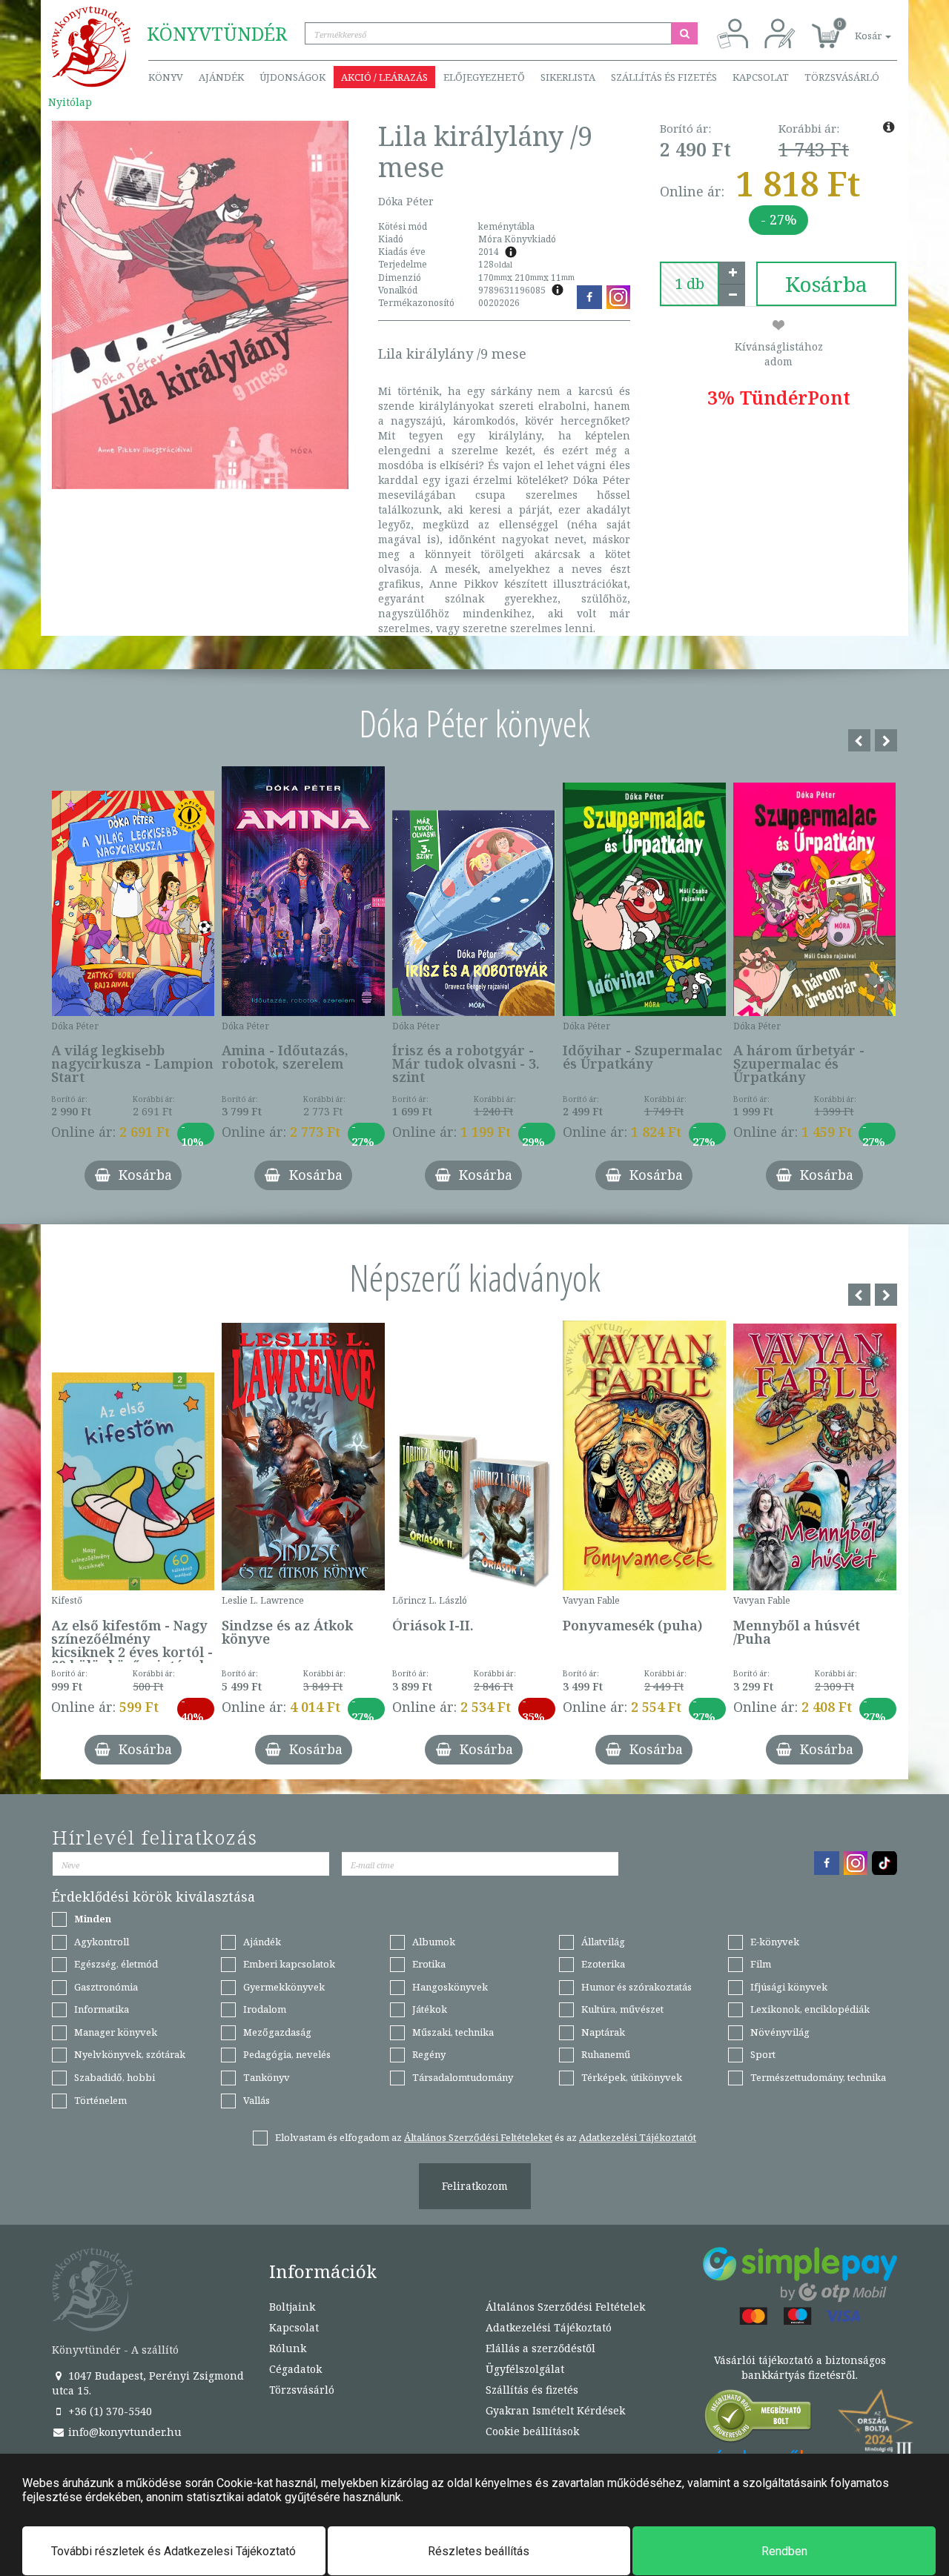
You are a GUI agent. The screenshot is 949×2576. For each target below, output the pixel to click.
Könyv (166, 77)
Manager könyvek (116, 2032)
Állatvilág (603, 1942)
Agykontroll (102, 1942)
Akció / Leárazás (384, 77)
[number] (690, 284)
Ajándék (221, 77)
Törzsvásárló (842, 77)
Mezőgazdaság (277, 2032)
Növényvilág (780, 2032)
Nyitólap (70, 102)
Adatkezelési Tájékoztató (549, 2327)
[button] (856, 28)
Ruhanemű (606, 2054)
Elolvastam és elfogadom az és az (486, 2137)
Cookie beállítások (532, 2431)
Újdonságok (292, 77)
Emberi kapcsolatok (289, 1964)
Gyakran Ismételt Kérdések (555, 2410)
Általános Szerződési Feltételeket (478, 2137)
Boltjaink (292, 2307)
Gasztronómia (106, 1987)
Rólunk (288, 2348)
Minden (93, 1919)
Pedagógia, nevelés (287, 2054)
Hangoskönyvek (450, 1987)
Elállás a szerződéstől (540, 2348)
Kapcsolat (761, 77)
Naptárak (603, 2032)
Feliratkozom (475, 2186)
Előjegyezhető (484, 77)
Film (761, 1964)
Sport (763, 2054)
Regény (429, 2054)
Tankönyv (267, 2077)
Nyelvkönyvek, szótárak (130, 2054)
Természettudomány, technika (818, 2077)
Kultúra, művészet (622, 2009)
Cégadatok (295, 2369)
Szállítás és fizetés (664, 77)
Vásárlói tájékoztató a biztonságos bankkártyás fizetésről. (800, 2367)
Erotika (429, 1964)
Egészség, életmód (116, 1964)
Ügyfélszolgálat (525, 2369)
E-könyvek (775, 1942)
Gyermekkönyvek (284, 1987)
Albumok (434, 1942)
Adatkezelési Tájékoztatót (638, 2137)
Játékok (430, 2009)
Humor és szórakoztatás (636, 1987)
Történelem (100, 2100)
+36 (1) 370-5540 (109, 2411)
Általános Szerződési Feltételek (565, 2307)
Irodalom (265, 2009)
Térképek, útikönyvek (632, 2077)
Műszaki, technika (453, 2032)
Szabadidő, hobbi (115, 2077)
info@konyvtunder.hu (123, 2432)
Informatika (102, 2009)
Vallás (257, 2100)
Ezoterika (603, 1964)
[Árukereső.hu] (758, 2419)
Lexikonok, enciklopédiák (810, 2009)
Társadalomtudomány (463, 2077)
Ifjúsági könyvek (789, 1987)
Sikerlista (568, 77)
